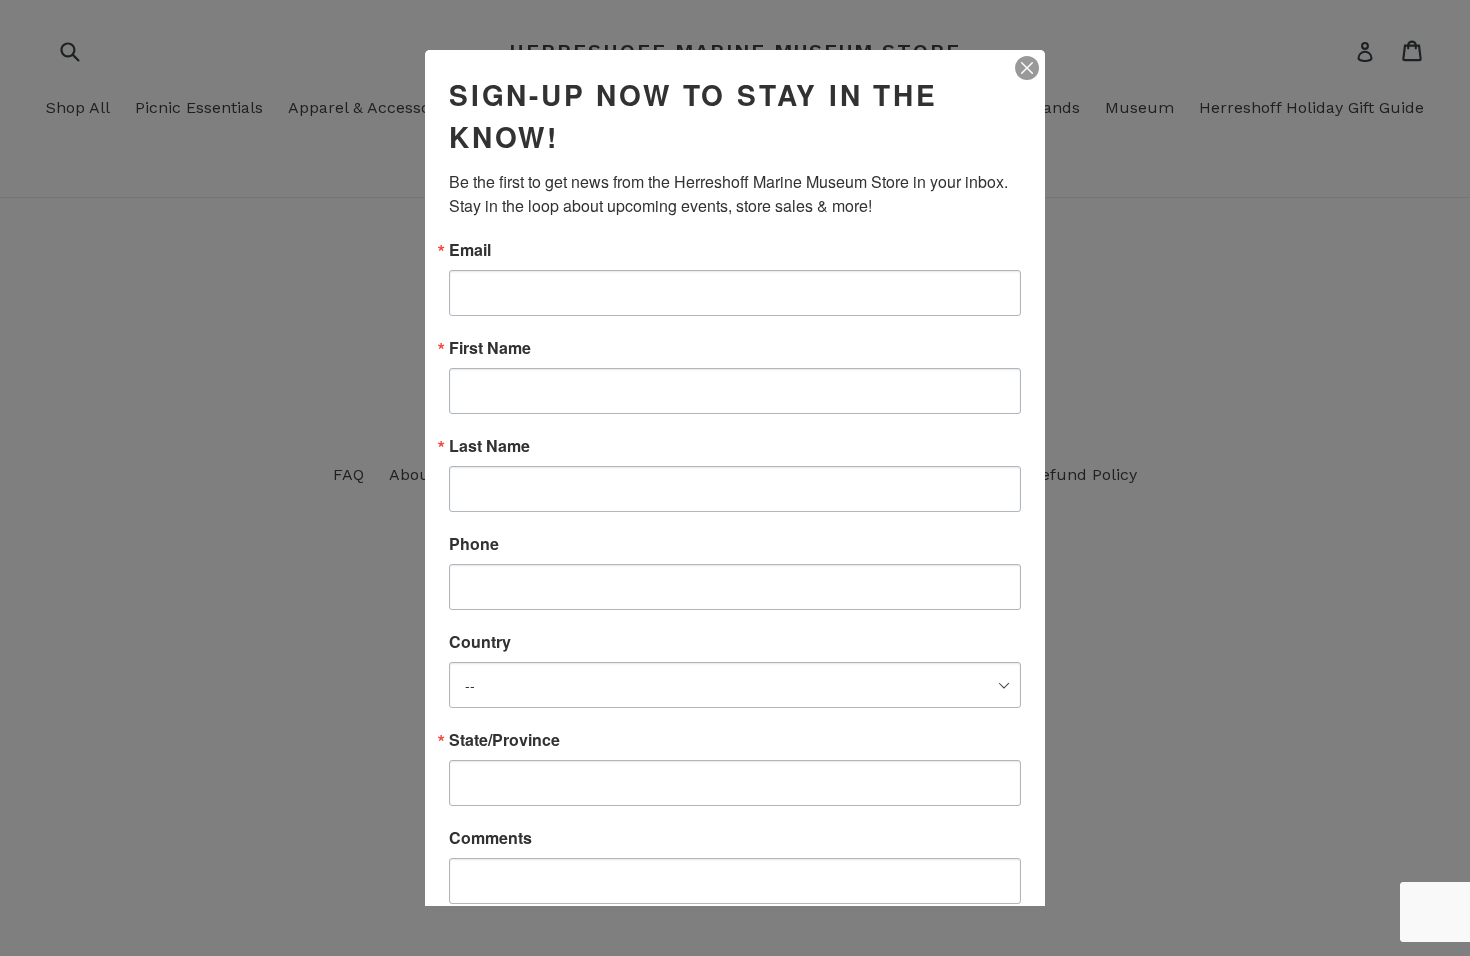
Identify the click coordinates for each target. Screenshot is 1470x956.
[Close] (1027, 68)
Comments (490, 838)
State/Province (504, 740)
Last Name (489, 446)
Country (480, 642)
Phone (474, 544)
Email (470, 250)
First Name (490, 348)
